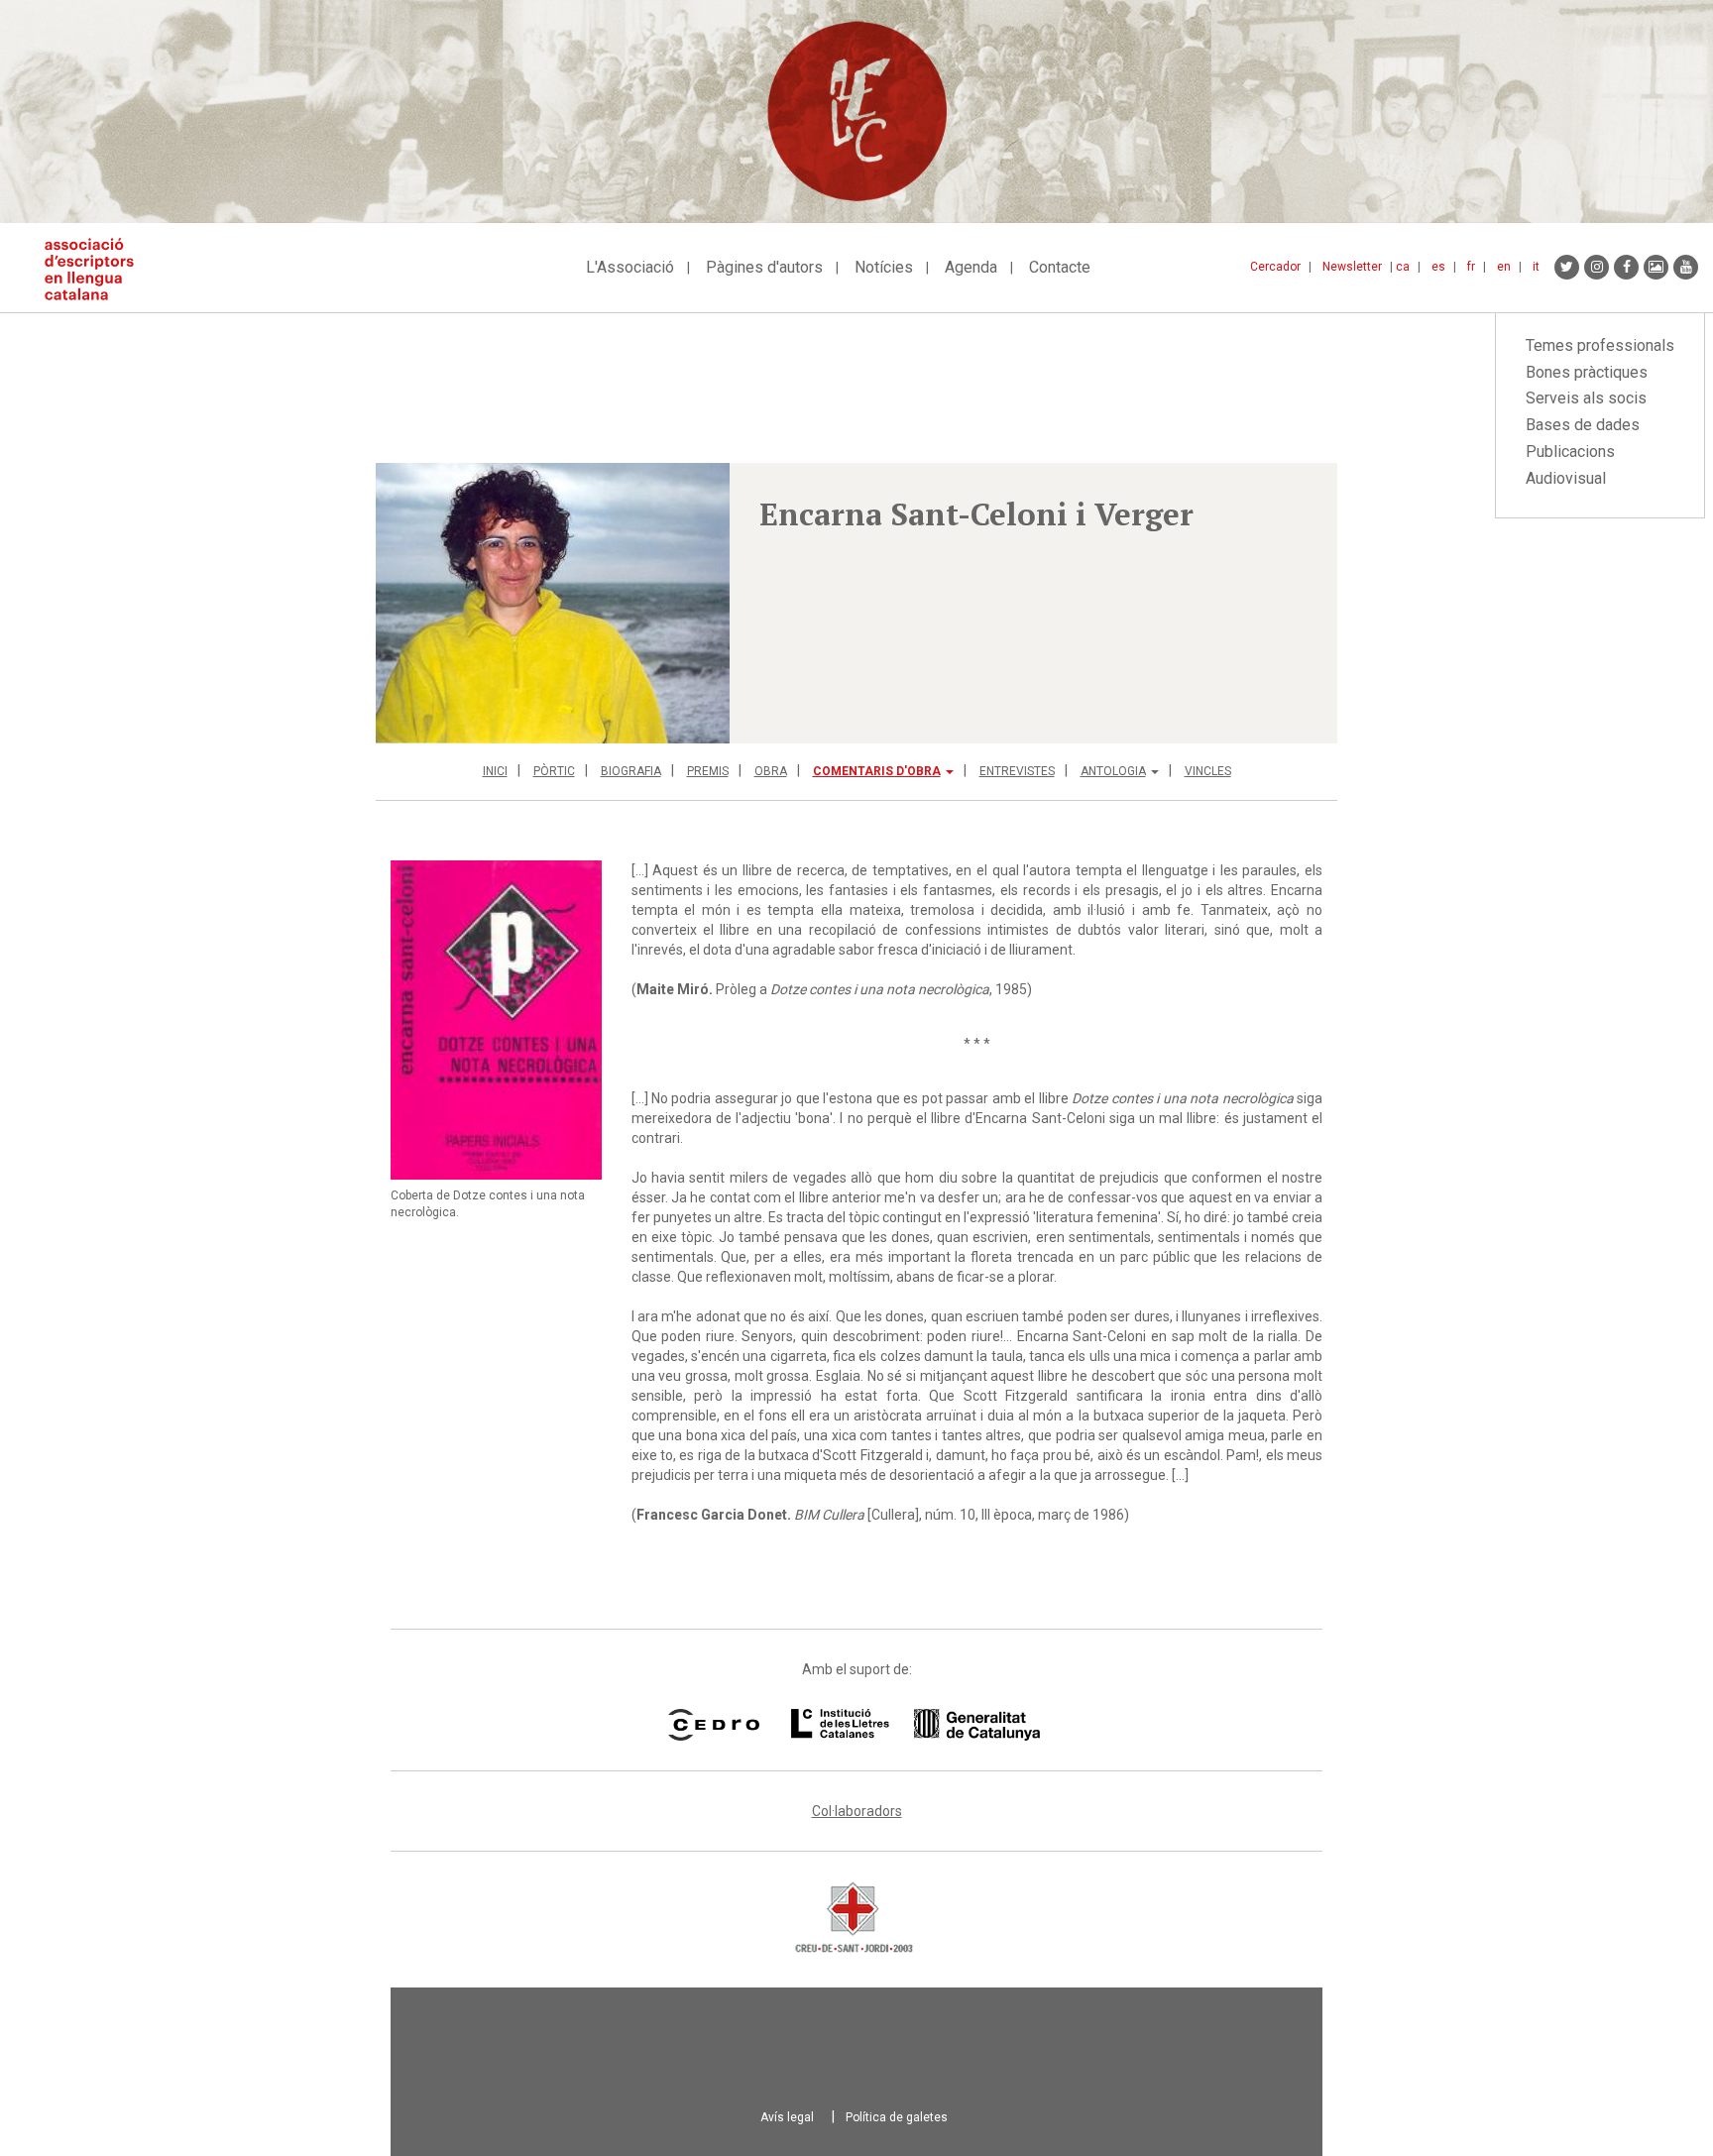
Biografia (631, 771)
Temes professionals (1600, 345)
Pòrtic (554, 771)
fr (1471, 267)
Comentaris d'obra (877, 771)
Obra (771, 771)
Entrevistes (1017, 771)
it (1536, 267)
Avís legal (787, 2117)
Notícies (884, 267)
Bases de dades (1583, 425)
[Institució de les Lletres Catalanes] (915, 1725)
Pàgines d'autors (764, 267)
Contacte (1060, 267)
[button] (553, 603)
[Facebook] (1626, 267)
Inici (495, 771)
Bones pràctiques (1587, 372)
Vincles (1208, 771)
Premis (708, 771)
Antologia (1113, 771)
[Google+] (1656, 267)
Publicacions (1570, 452)
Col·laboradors (857, 1811)
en (1504, 267)
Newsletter (1352, 267)
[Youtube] (1686, 267)
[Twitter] (1567, 267)
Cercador (1275, 267)
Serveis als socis (1586, 398)
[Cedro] (713, 1725)
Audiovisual (1566, 478)
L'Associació (630, 267)
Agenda (971, 267)
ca (1403, 267)
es (1438, 267)
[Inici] (97, 269)
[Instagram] (1597, 267)
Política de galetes (897, 2117)
